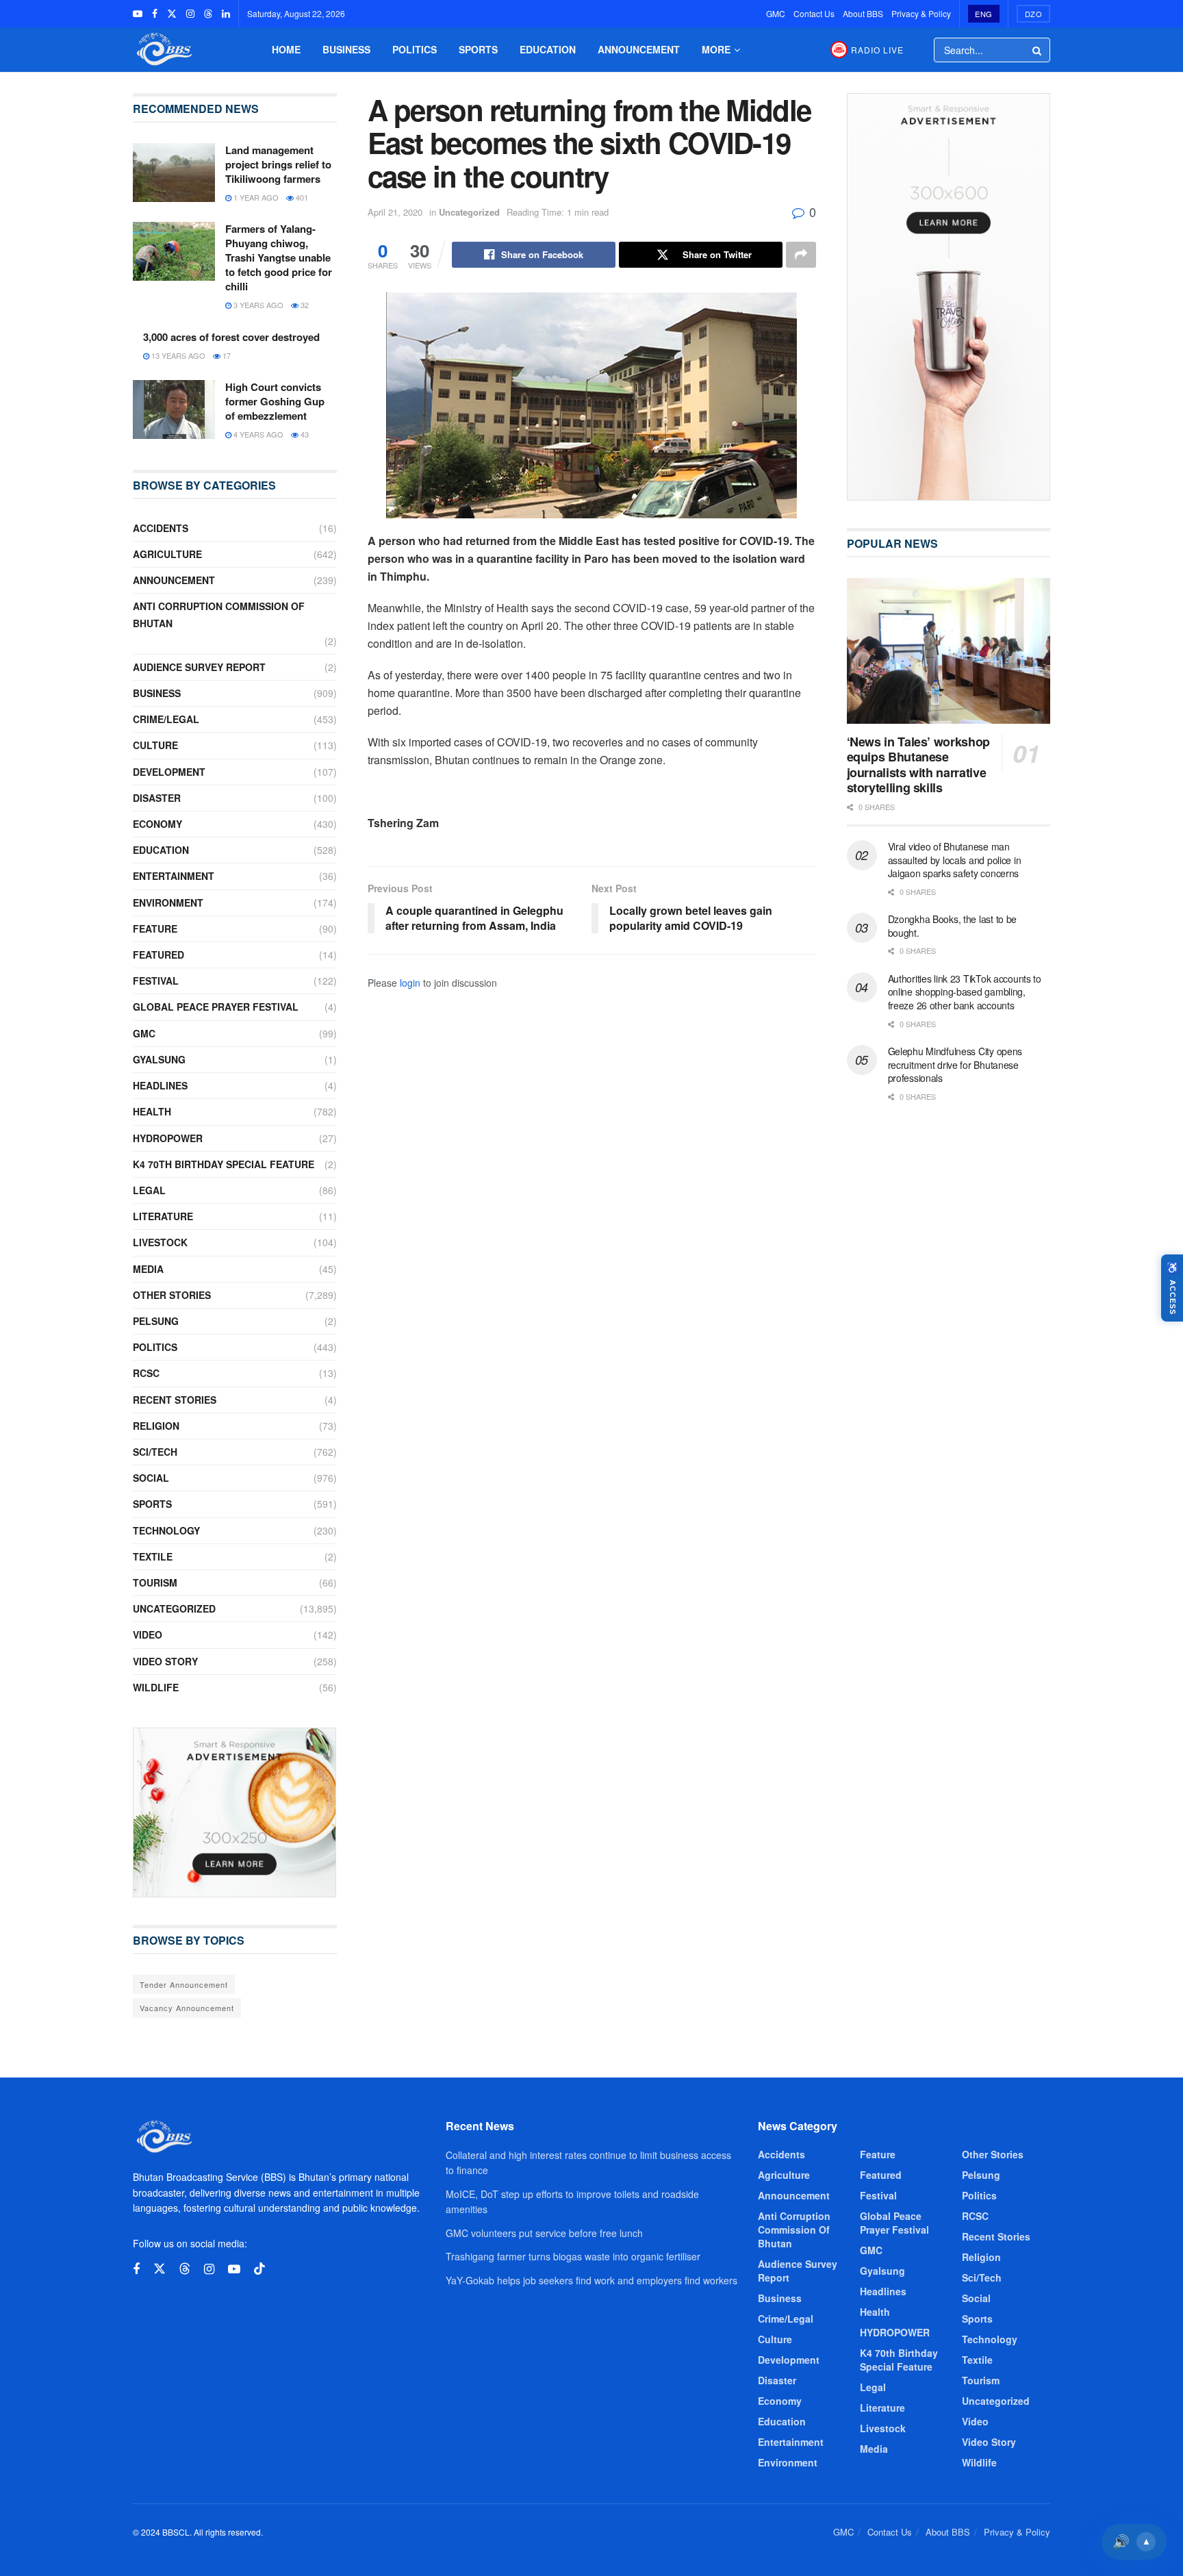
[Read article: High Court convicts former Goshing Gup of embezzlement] (174, 409)
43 (304, 434)
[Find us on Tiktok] (259, 2269)
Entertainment (174, 876)
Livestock (160, 1242)
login (410, 983)
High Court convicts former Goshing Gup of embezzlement (275, 401)
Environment (168, 902)
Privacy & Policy (921, 13)
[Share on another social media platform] (801, 255)
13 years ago (177, 355)
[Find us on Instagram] (190, 14)
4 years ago (257, 434)
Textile (153, 1556)
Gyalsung (159, 1059)
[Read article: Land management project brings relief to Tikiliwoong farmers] (174, 173)
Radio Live (877, 50)
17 (226, 355)
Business (346, 49)
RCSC (146, 1373)
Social (151, 1478)
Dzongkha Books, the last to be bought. (953, 926)
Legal (149, 1190)
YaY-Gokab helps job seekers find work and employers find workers (591, 2280)
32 (304, 305)
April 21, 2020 (395, 212)
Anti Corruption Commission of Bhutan (219, 615)
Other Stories (172, 1295)
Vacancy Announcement (187, 2008)
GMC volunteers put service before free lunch (544, 2233)
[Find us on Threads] (208, 14)
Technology (166, 1530)
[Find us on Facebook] (155, 14)
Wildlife (156, 1687)
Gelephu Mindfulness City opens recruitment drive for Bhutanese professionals (955, 1064)
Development (169, 772)
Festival (156, 981)
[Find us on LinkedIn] (226, 14)
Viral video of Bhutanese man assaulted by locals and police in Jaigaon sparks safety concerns (955, 860)
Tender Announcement (184, 1984)
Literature (163, 1216)
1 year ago (255, 197)
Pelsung (156, 1321)
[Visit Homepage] (163, 50)
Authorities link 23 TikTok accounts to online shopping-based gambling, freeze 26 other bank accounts (965, 992)
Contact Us (814, 13)
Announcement (639, 49)
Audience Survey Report (199, 667)
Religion (156, 1426)
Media (148, 1269)
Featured (158, 955)
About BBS (863, 13)
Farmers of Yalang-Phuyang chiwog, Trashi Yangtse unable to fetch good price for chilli (279, 257)
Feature (155, 929)
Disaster (157, 798)
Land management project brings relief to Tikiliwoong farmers (278, 164)
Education (548, 49)
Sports (478, 49)
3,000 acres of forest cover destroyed (231, 337)
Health (152, 1111)
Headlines (160, 1085)
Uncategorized (469, 212)
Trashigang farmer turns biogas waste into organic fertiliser (573, 2256)
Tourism (155, 1582)
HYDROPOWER (168, 1138)
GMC (776, 13)
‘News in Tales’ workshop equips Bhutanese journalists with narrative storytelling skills (918, 765)
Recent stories (175, 1400)
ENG (984, 14)
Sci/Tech (155, 1452)
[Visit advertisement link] (235, 1813)
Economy (157, 824)
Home (286, 49)
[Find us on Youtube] (138, 14)
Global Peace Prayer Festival (216, 1007)
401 (301, 197)
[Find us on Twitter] (172, 14)
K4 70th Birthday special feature (224, 1164)
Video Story (165, 1661)
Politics (415, 49)
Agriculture (167, 554)
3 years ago (257, 305)
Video (148, 1634)
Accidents (161, 528)
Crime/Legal (166, 719)
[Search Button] (1038, 50)
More (716, 49)
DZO (1034, 14)
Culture (155, 745)
